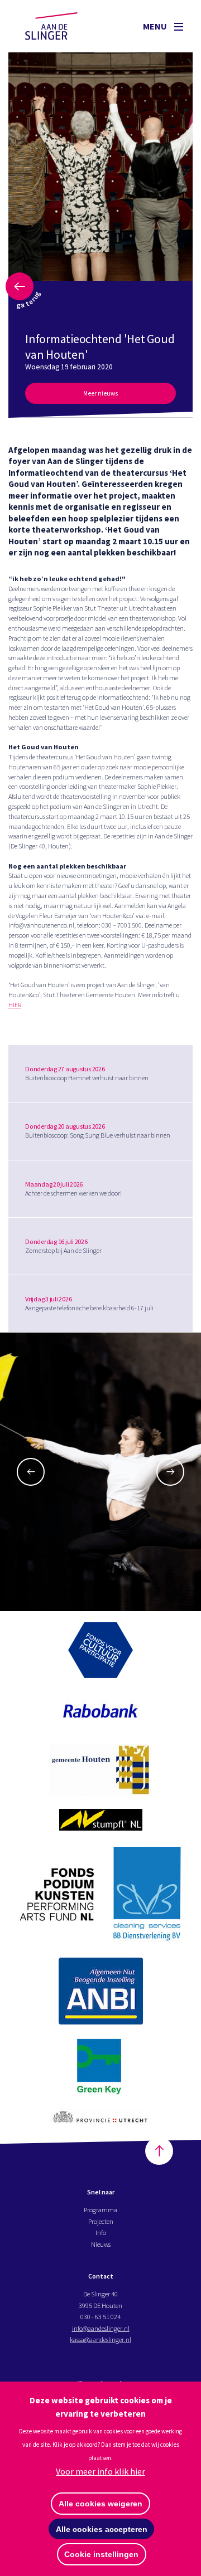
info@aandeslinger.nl (101, 2328)
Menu (156, 26)
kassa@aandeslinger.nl (100, 2340)
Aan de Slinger (62, 26)
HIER (15, 1005)
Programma (100, 2210)
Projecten (101, 2221)
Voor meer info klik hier (100, 2471)
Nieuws (101, 2244)
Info (101, 2233)
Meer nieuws (100, 393)
